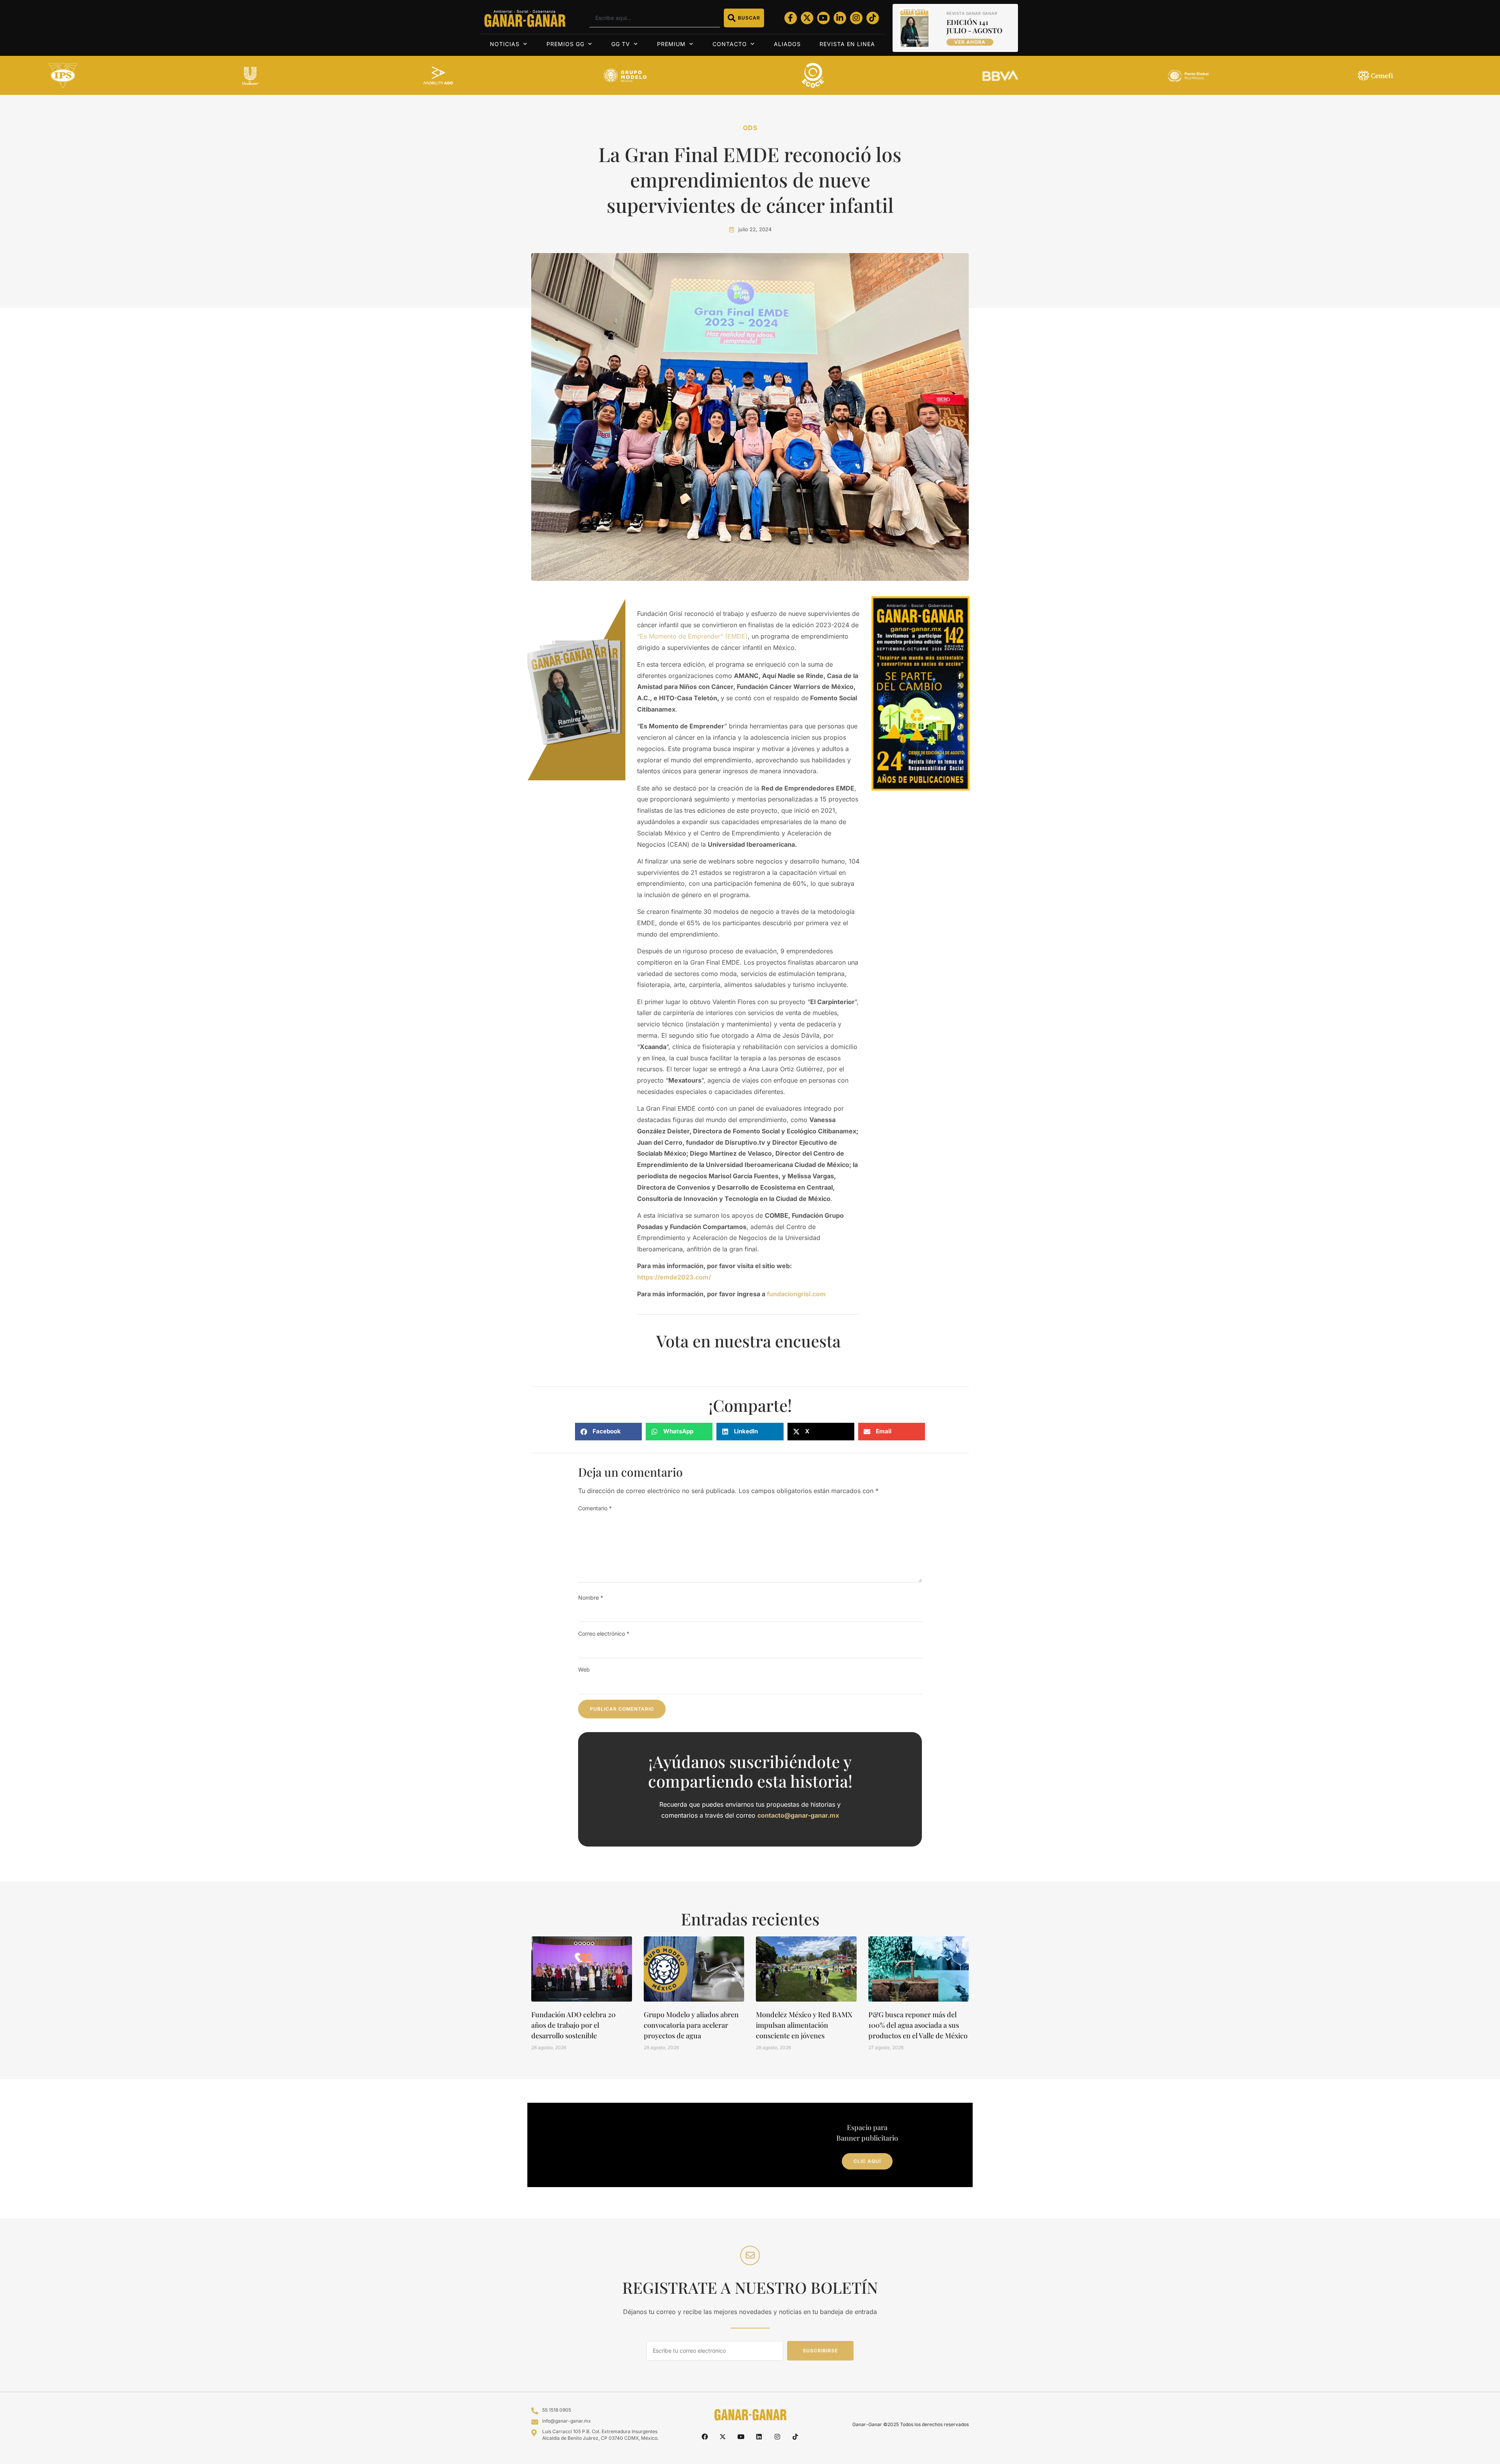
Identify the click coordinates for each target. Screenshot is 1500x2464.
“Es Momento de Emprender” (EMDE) (692, 636)
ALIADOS (787, 44)
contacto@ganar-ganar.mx (798, 1815)
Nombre (591, 1598)
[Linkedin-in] (840, 18)
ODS (750, 128)
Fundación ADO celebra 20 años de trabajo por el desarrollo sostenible (573, 2025)
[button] (608, 1432)
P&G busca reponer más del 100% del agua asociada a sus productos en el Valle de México (918, 2025)
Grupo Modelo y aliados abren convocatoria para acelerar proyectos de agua (691, 2025)
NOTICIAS (505, 44)
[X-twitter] (807, 18)
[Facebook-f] (791, 18)
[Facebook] (705, 2437)
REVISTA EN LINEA (847, 44)
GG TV (621, 44)
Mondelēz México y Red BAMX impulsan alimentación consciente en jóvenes (804, 2025)
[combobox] (654, 18)
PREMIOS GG (565, 44)
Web (584, 1669)
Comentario (595, 1508)
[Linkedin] (759, 2437)
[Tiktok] (873, 18)
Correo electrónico (604, 1633)
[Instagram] (856, 18)
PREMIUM (671, 44)
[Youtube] (823, 18)
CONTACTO (730, 44)
